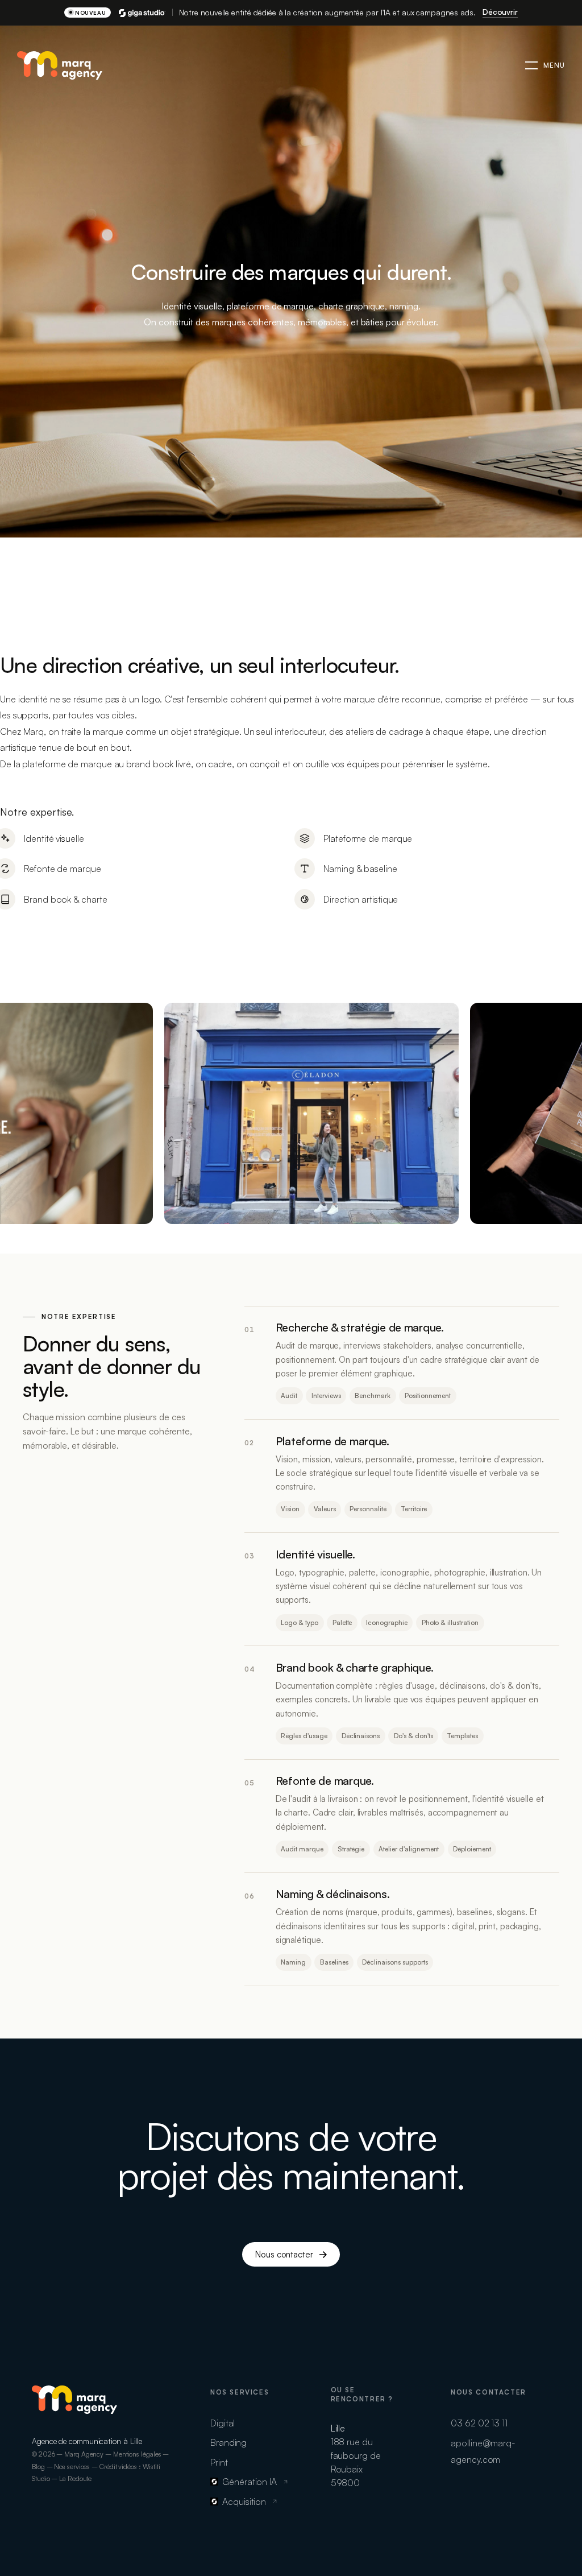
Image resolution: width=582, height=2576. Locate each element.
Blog (38, 2467)
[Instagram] (43, 2430)
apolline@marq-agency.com (483, 2451)
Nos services (72, 2467)
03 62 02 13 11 (479, 2423)
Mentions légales (137, 2454)
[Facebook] (32, 2430)
